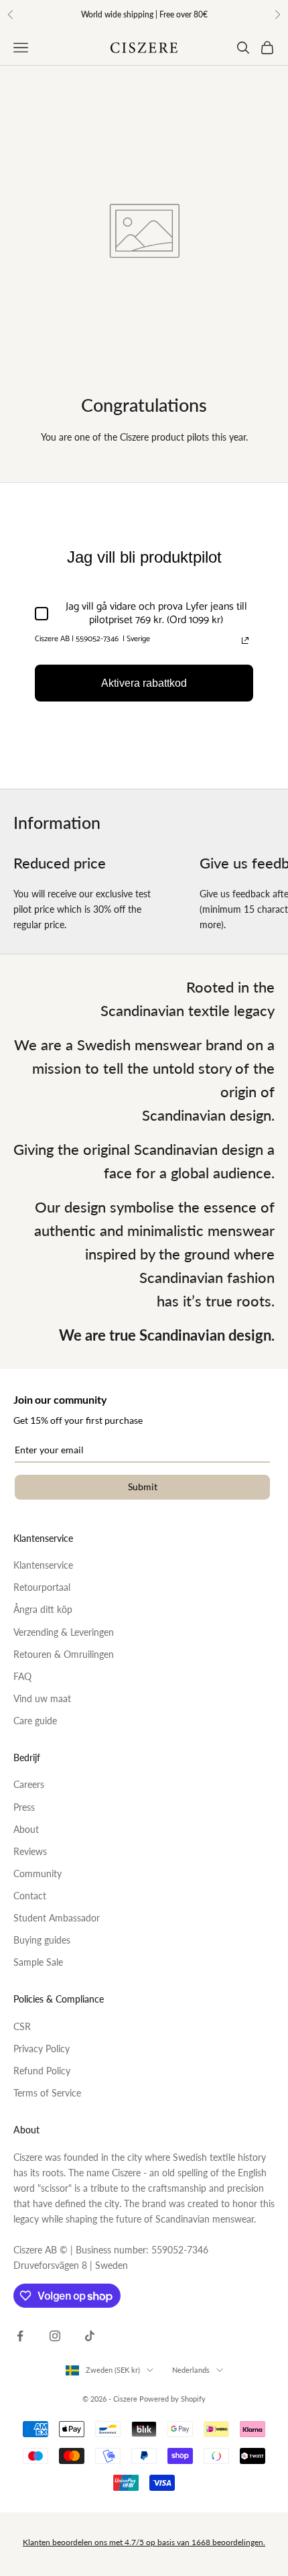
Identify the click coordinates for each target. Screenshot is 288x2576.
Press (24, 1807)
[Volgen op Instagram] (55, 2336)
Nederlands (191, 2370)
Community (38, 1873)
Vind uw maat (42, 1698)
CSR (22, 2026)
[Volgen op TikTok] (90, 2336)
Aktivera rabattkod (144, 683)
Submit (143, 1487)
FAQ (22, 1676)
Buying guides (42, 1940)
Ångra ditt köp (43, 1609)
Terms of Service (47, 2093)
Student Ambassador (57, 1918)
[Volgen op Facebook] (20, 2336)
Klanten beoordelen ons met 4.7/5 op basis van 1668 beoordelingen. (144, 2542)
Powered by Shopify (172, 2399)
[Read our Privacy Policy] (245, 640)
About (26, 1829)
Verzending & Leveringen (64, 1632)
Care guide (35, 1721)
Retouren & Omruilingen (64, 1654)
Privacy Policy (42, 2049)
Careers (29, 1784)
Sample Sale (38, 1962)
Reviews (30, 1851)
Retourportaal (42, 1587)
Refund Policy (42, 2071)
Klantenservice (43, 1565)
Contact (30, 1896)
